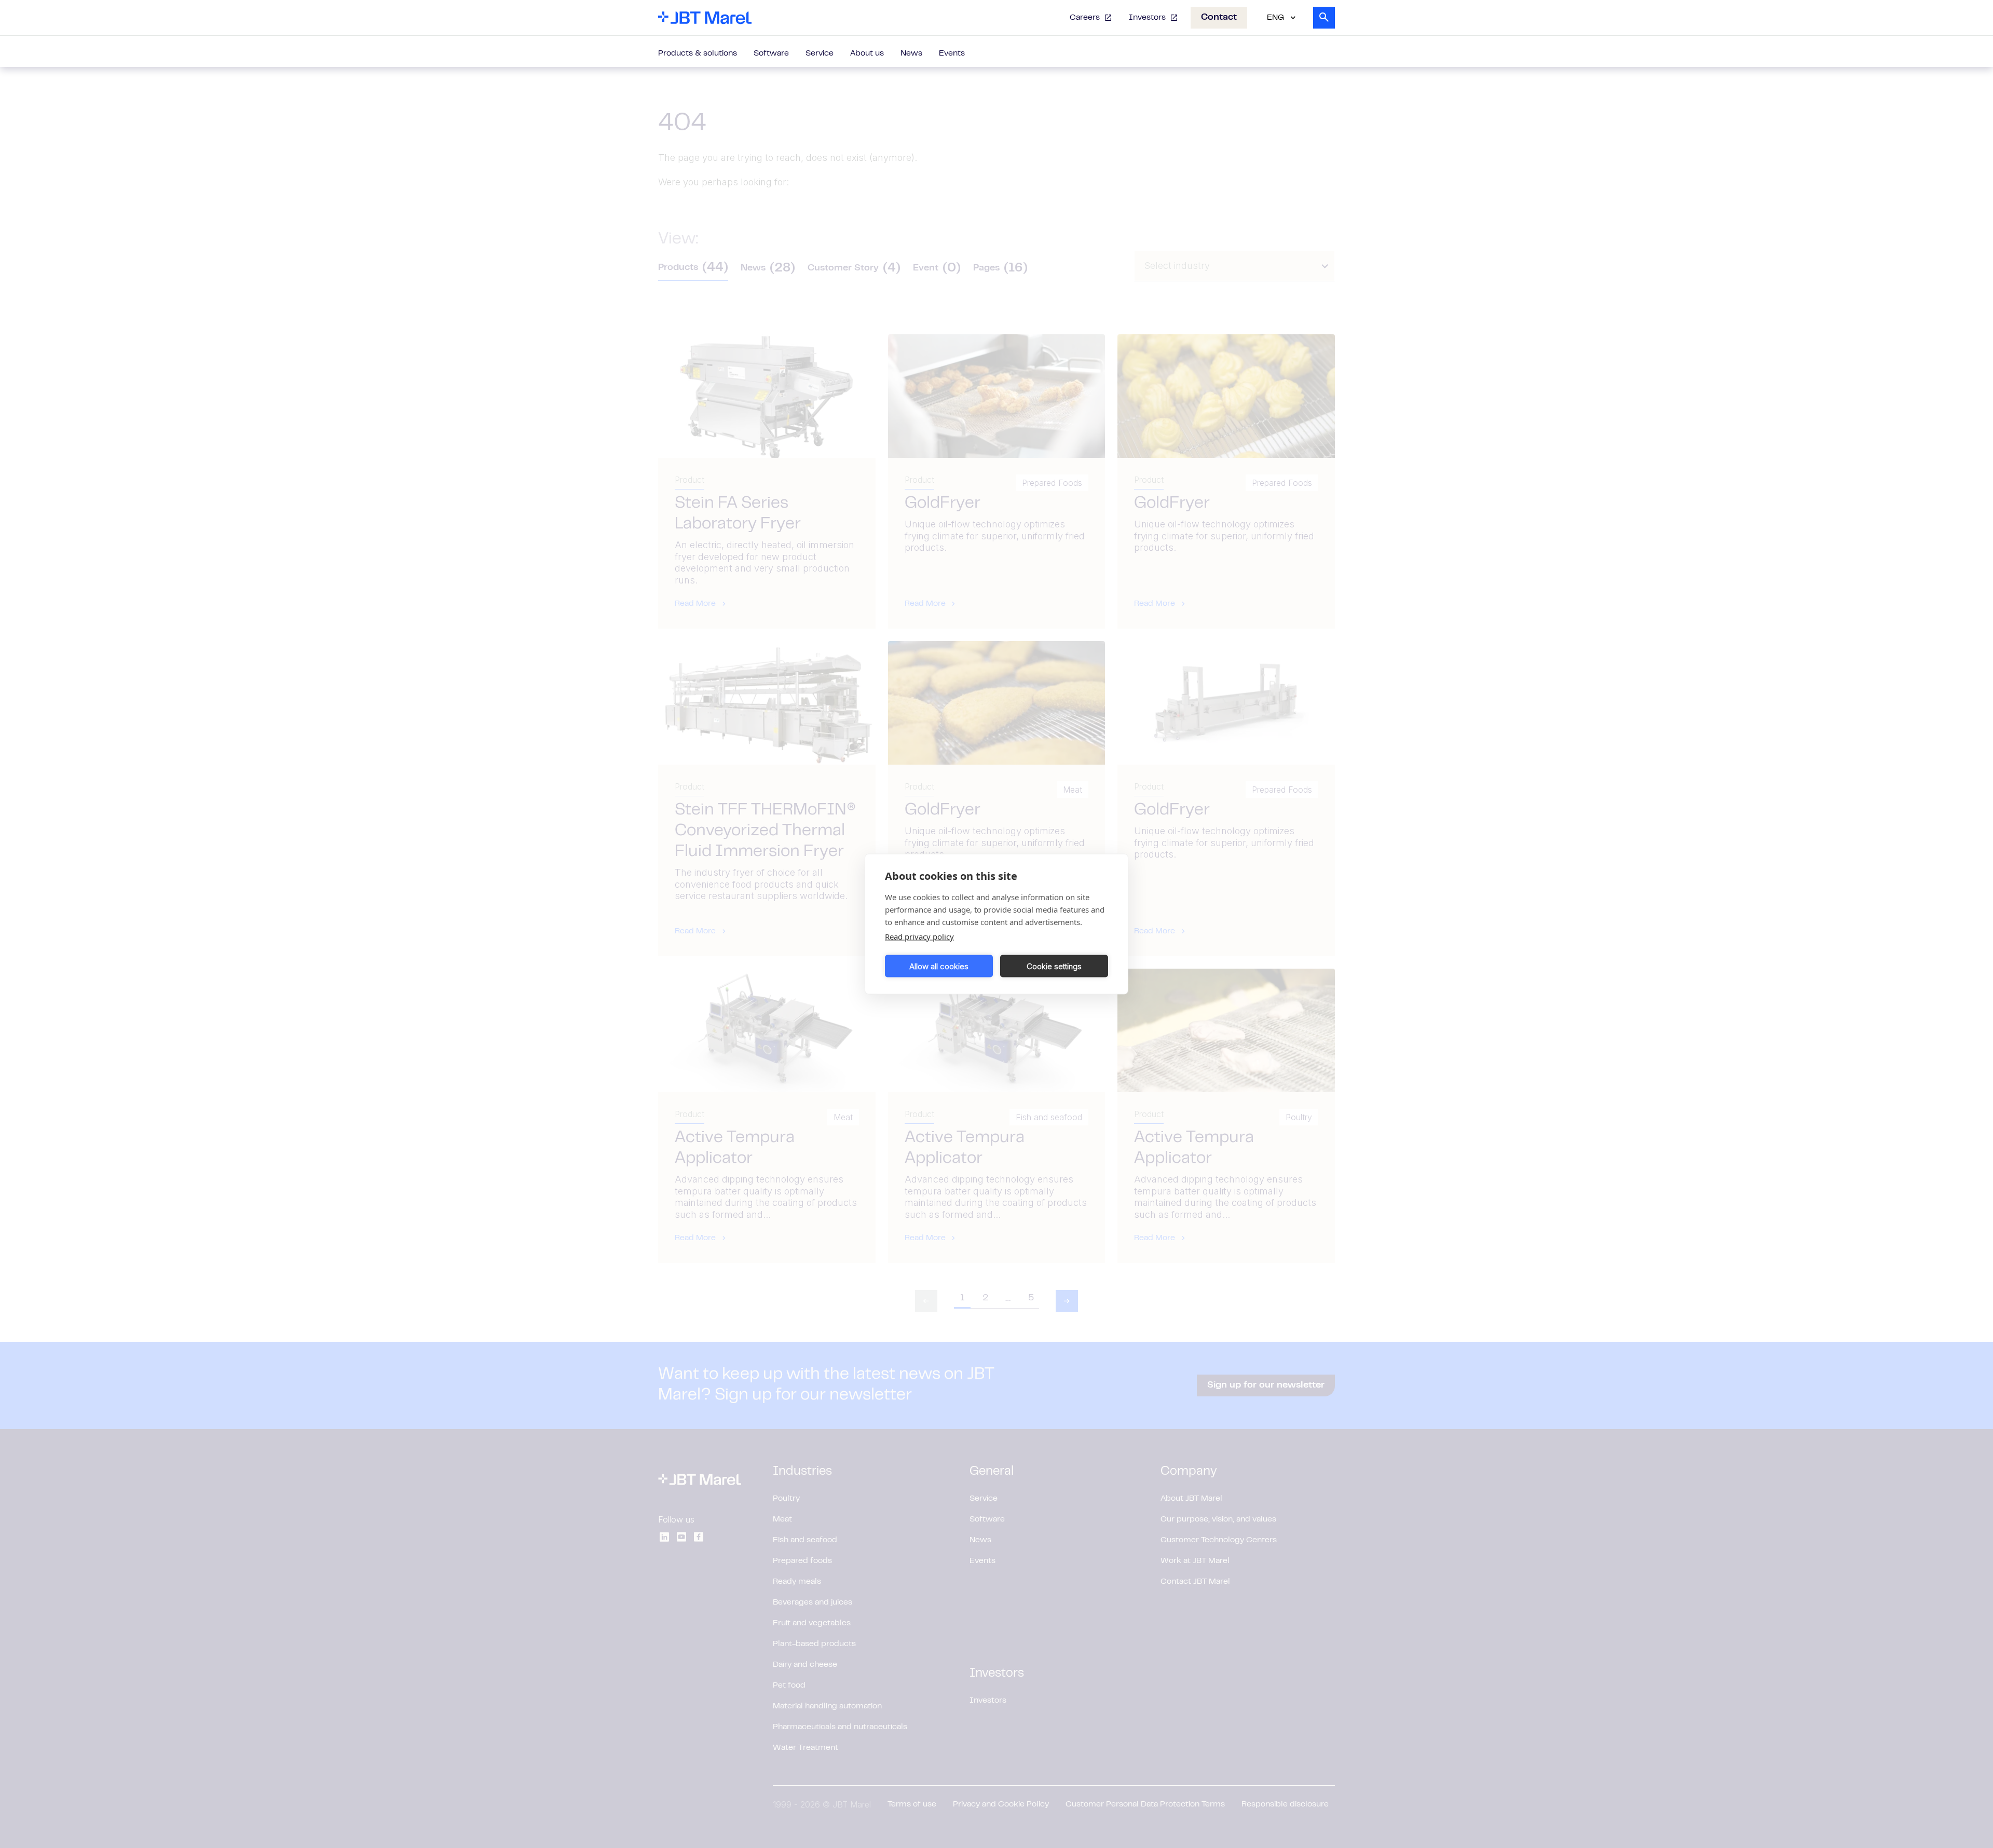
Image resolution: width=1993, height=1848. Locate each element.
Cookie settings (1054, 966)
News (911, 53)
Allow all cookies (939, 966)
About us (867, 53)
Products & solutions (698, 53)
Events (952, 53)
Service (820, 53)
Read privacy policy (919, 936)
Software (771, 53)
